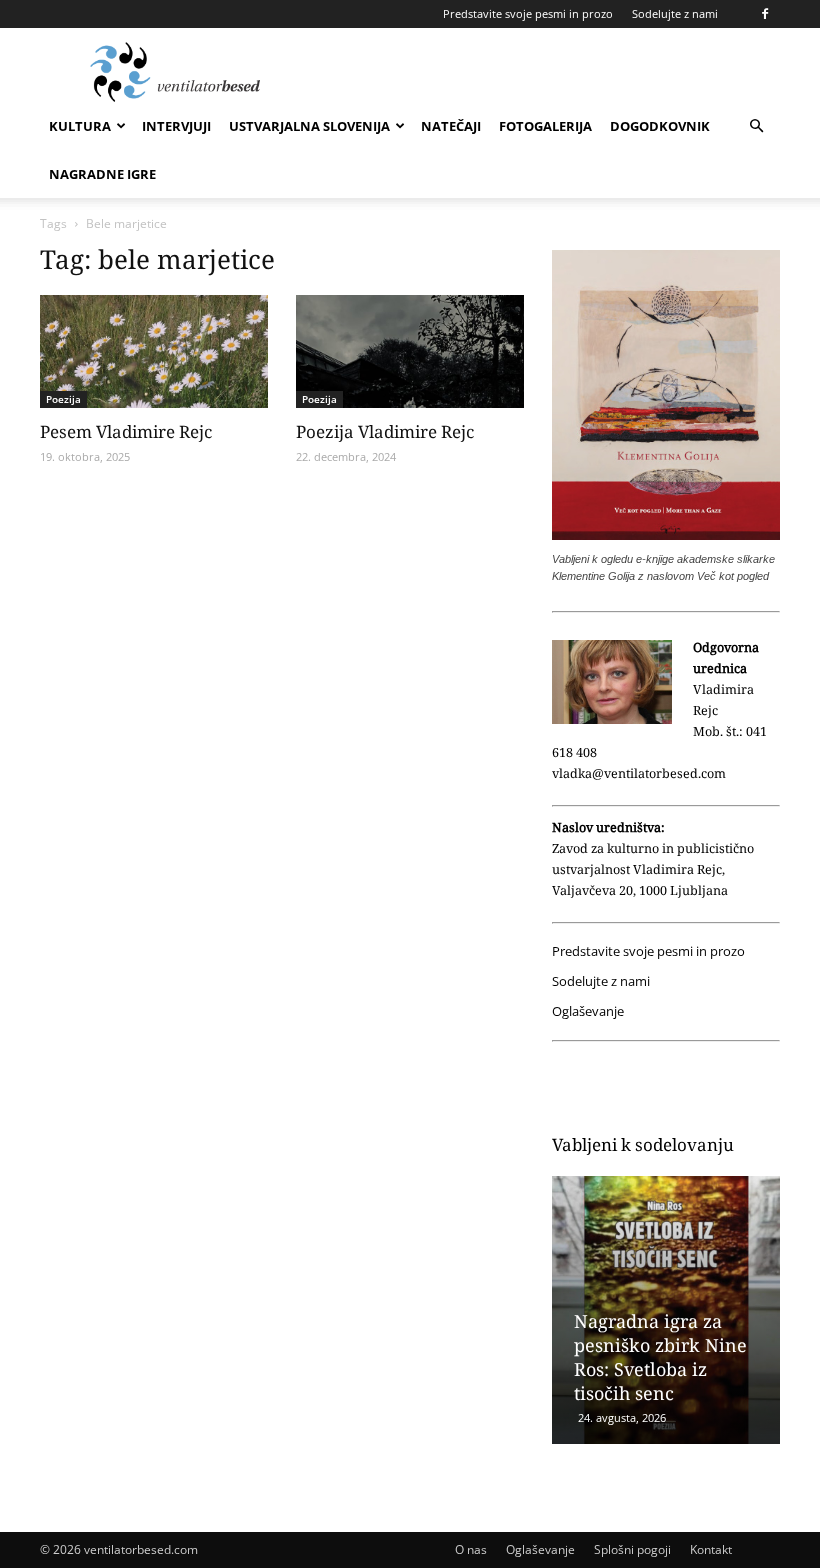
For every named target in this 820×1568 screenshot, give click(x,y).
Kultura (80, 126)
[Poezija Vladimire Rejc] (410, 351)
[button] (756, 126)
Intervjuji (176, 126)
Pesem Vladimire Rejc (126, 431)
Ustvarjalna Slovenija (309, 126)
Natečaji (451, 126)
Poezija (63, 399)
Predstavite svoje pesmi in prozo (528, 13)
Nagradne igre (102, 174)
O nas (471, 1549)
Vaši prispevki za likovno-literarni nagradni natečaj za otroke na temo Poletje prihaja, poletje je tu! (661, 1333)
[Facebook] (765, 14)
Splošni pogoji (632, 1549)
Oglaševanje (588, 1011)
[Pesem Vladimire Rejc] (154, 351)
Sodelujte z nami (675, 13)
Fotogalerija (545, 126)
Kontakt (711, 1549)
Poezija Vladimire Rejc (385, 431)
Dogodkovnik (660, 126)
